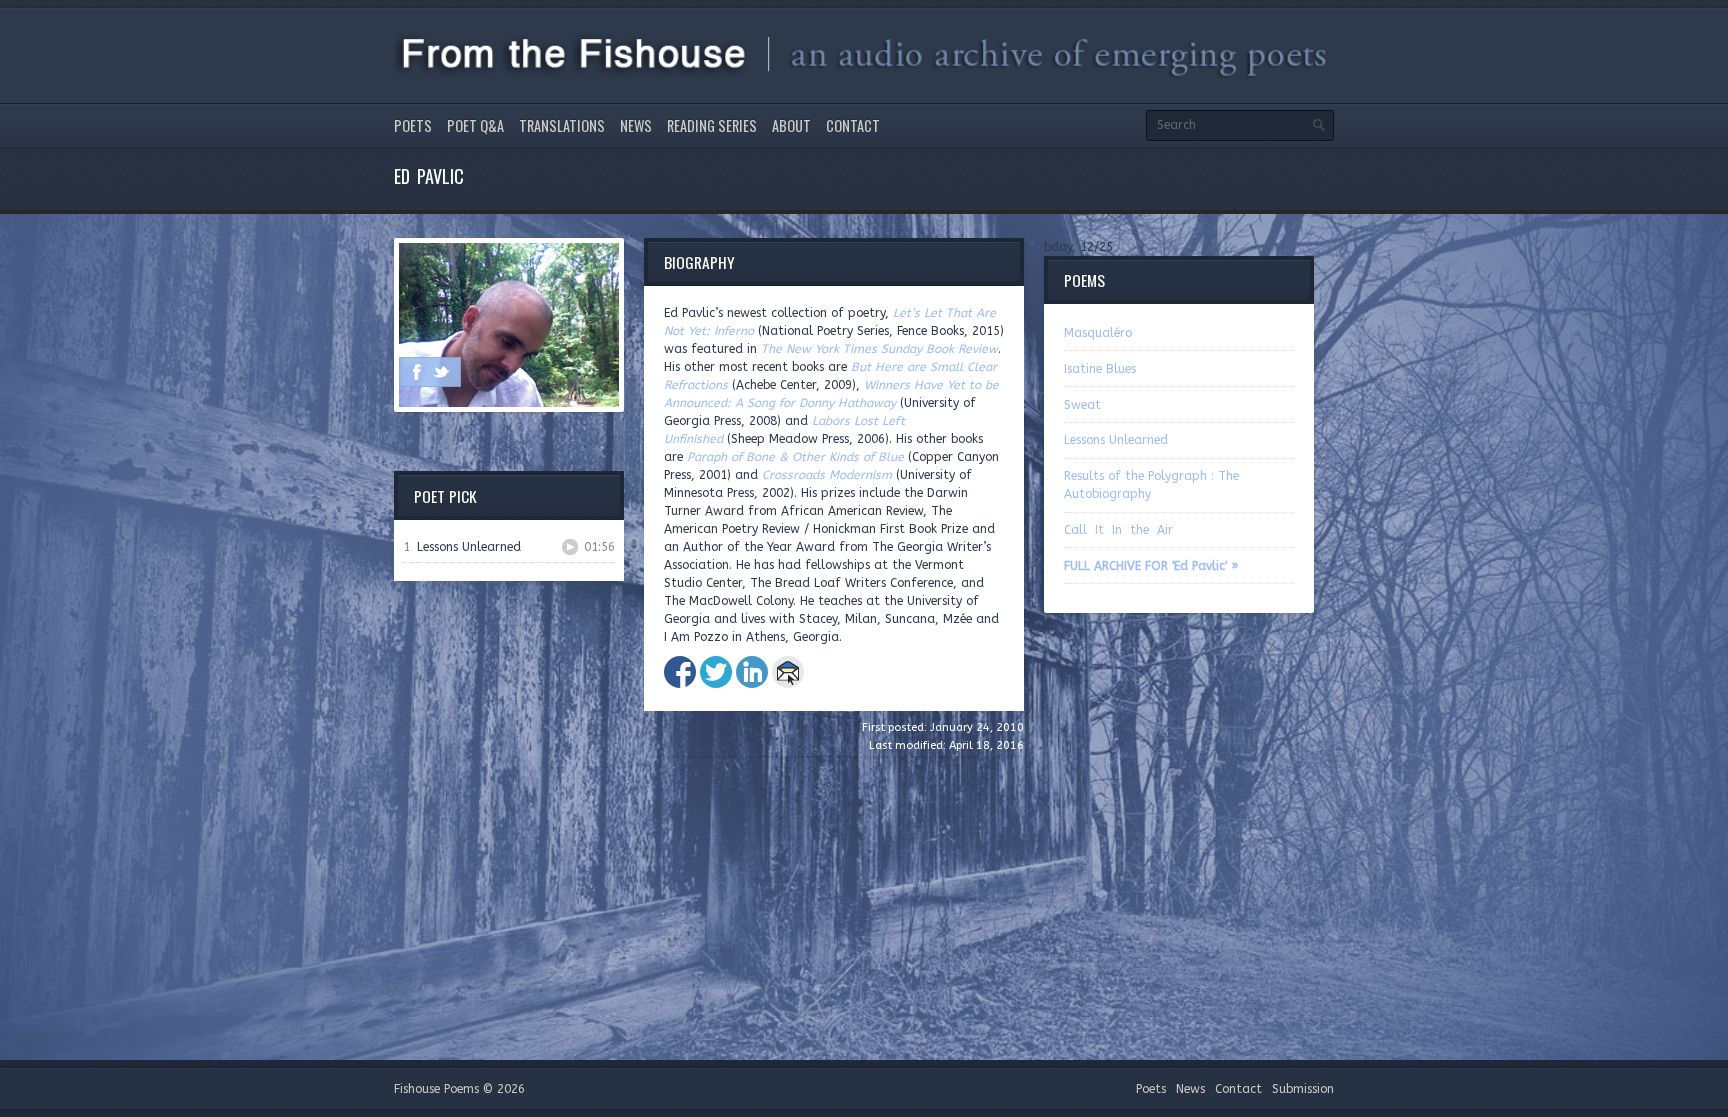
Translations (562, 125)
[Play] (570, 547)
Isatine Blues (1100, 369)
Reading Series (712, 125)
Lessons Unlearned (1116, 440)
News (636, 125)
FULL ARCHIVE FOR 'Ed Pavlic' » (1151, 566)
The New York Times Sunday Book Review (879, 349)
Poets (413, 125)
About (791, 125)
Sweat (1082, 405)
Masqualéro (1098, 333)
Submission (1303, 1089)
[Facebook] (417, 372)
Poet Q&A (475, 125)
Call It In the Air (1118, 530)
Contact (853, 125)
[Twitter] (441, 372)
